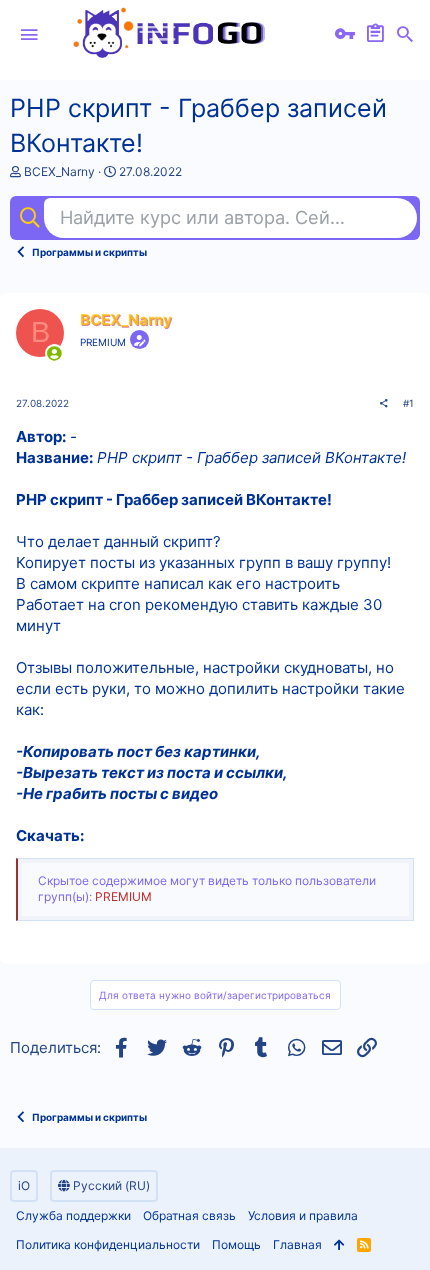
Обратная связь (189, 1215)
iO (24, 1185)
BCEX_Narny (59, 171)
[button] (29, 35)
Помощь (236, 1244)
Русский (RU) (110, 1185)
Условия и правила (303, 1215)
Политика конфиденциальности (108, 1244)
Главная (297, 1244)
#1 (408, 403)
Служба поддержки (73, 1215)
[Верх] (339, 1245)
